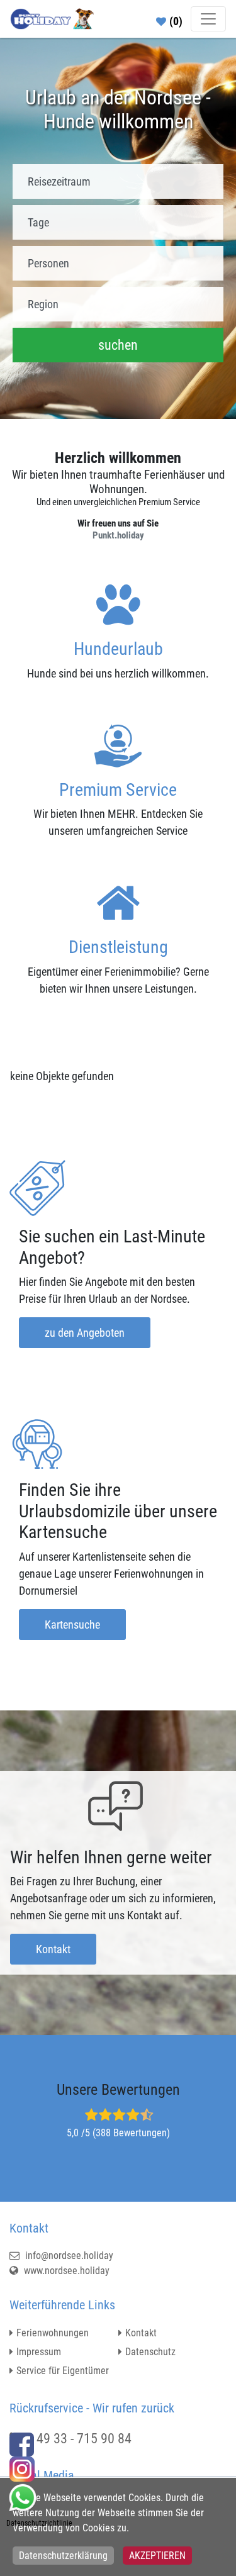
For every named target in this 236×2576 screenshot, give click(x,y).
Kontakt (53, 1949)
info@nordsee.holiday (68, 2255)
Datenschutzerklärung (63, 2556)
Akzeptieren (157, 2556)
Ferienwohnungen (53, 2333)
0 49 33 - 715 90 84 (79, 2439)
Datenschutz (150, 2352)
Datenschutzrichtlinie (39, 2523)
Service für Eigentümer (63, 2371)
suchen (118, 345)
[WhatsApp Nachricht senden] (22, 2496)
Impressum (39, 2352)
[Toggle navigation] (208, 19)
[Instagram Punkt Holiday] (22, 2468)
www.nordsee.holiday (65, 2271)
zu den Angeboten (85, 1333)
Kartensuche (72, 1625)
